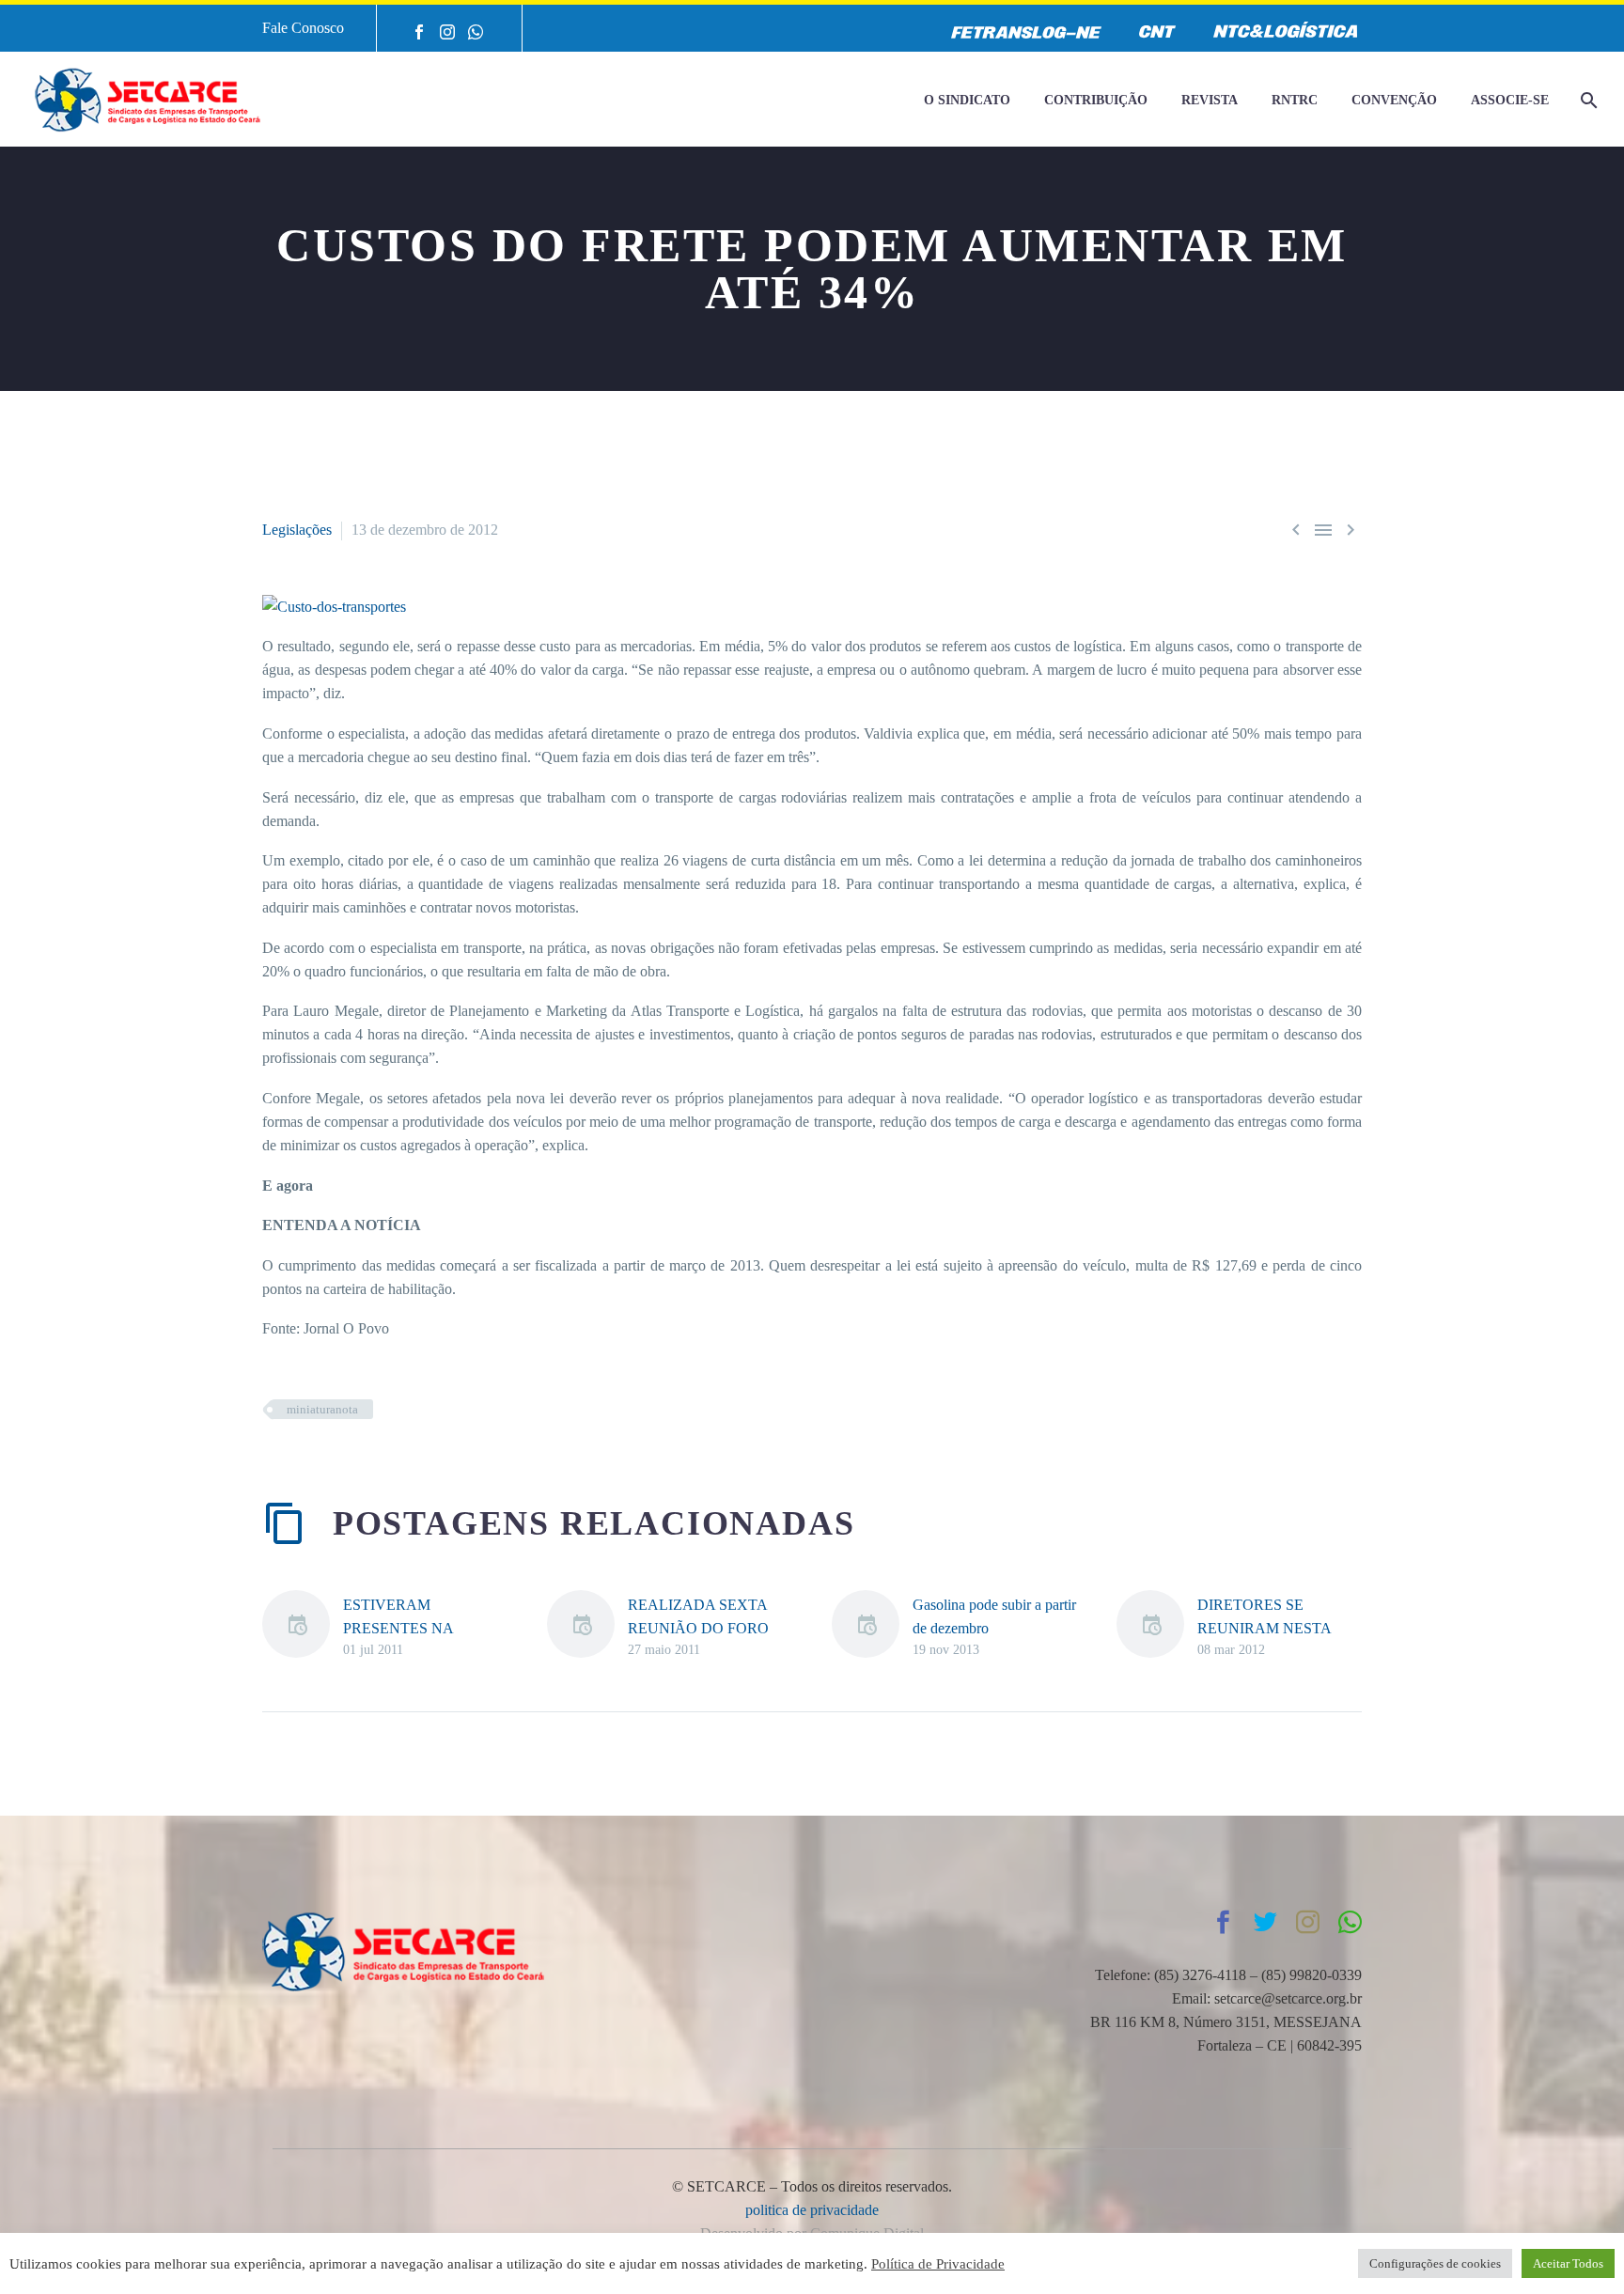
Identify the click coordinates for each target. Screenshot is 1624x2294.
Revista (1210, 100)
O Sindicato (967, 100)
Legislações (297, 530)
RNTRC (1295, 100)
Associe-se (1510, 100)
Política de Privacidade (938, 2264)
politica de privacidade (812, 2210)
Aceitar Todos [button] (1568, 2263)
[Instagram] (447, 32)
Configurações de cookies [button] (1435, 2263)
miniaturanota (322, 1409)
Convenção (1394, 100)
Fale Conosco (303, 28)
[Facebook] (419, 32)
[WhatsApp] (476, 32)
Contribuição (1096, 100)
